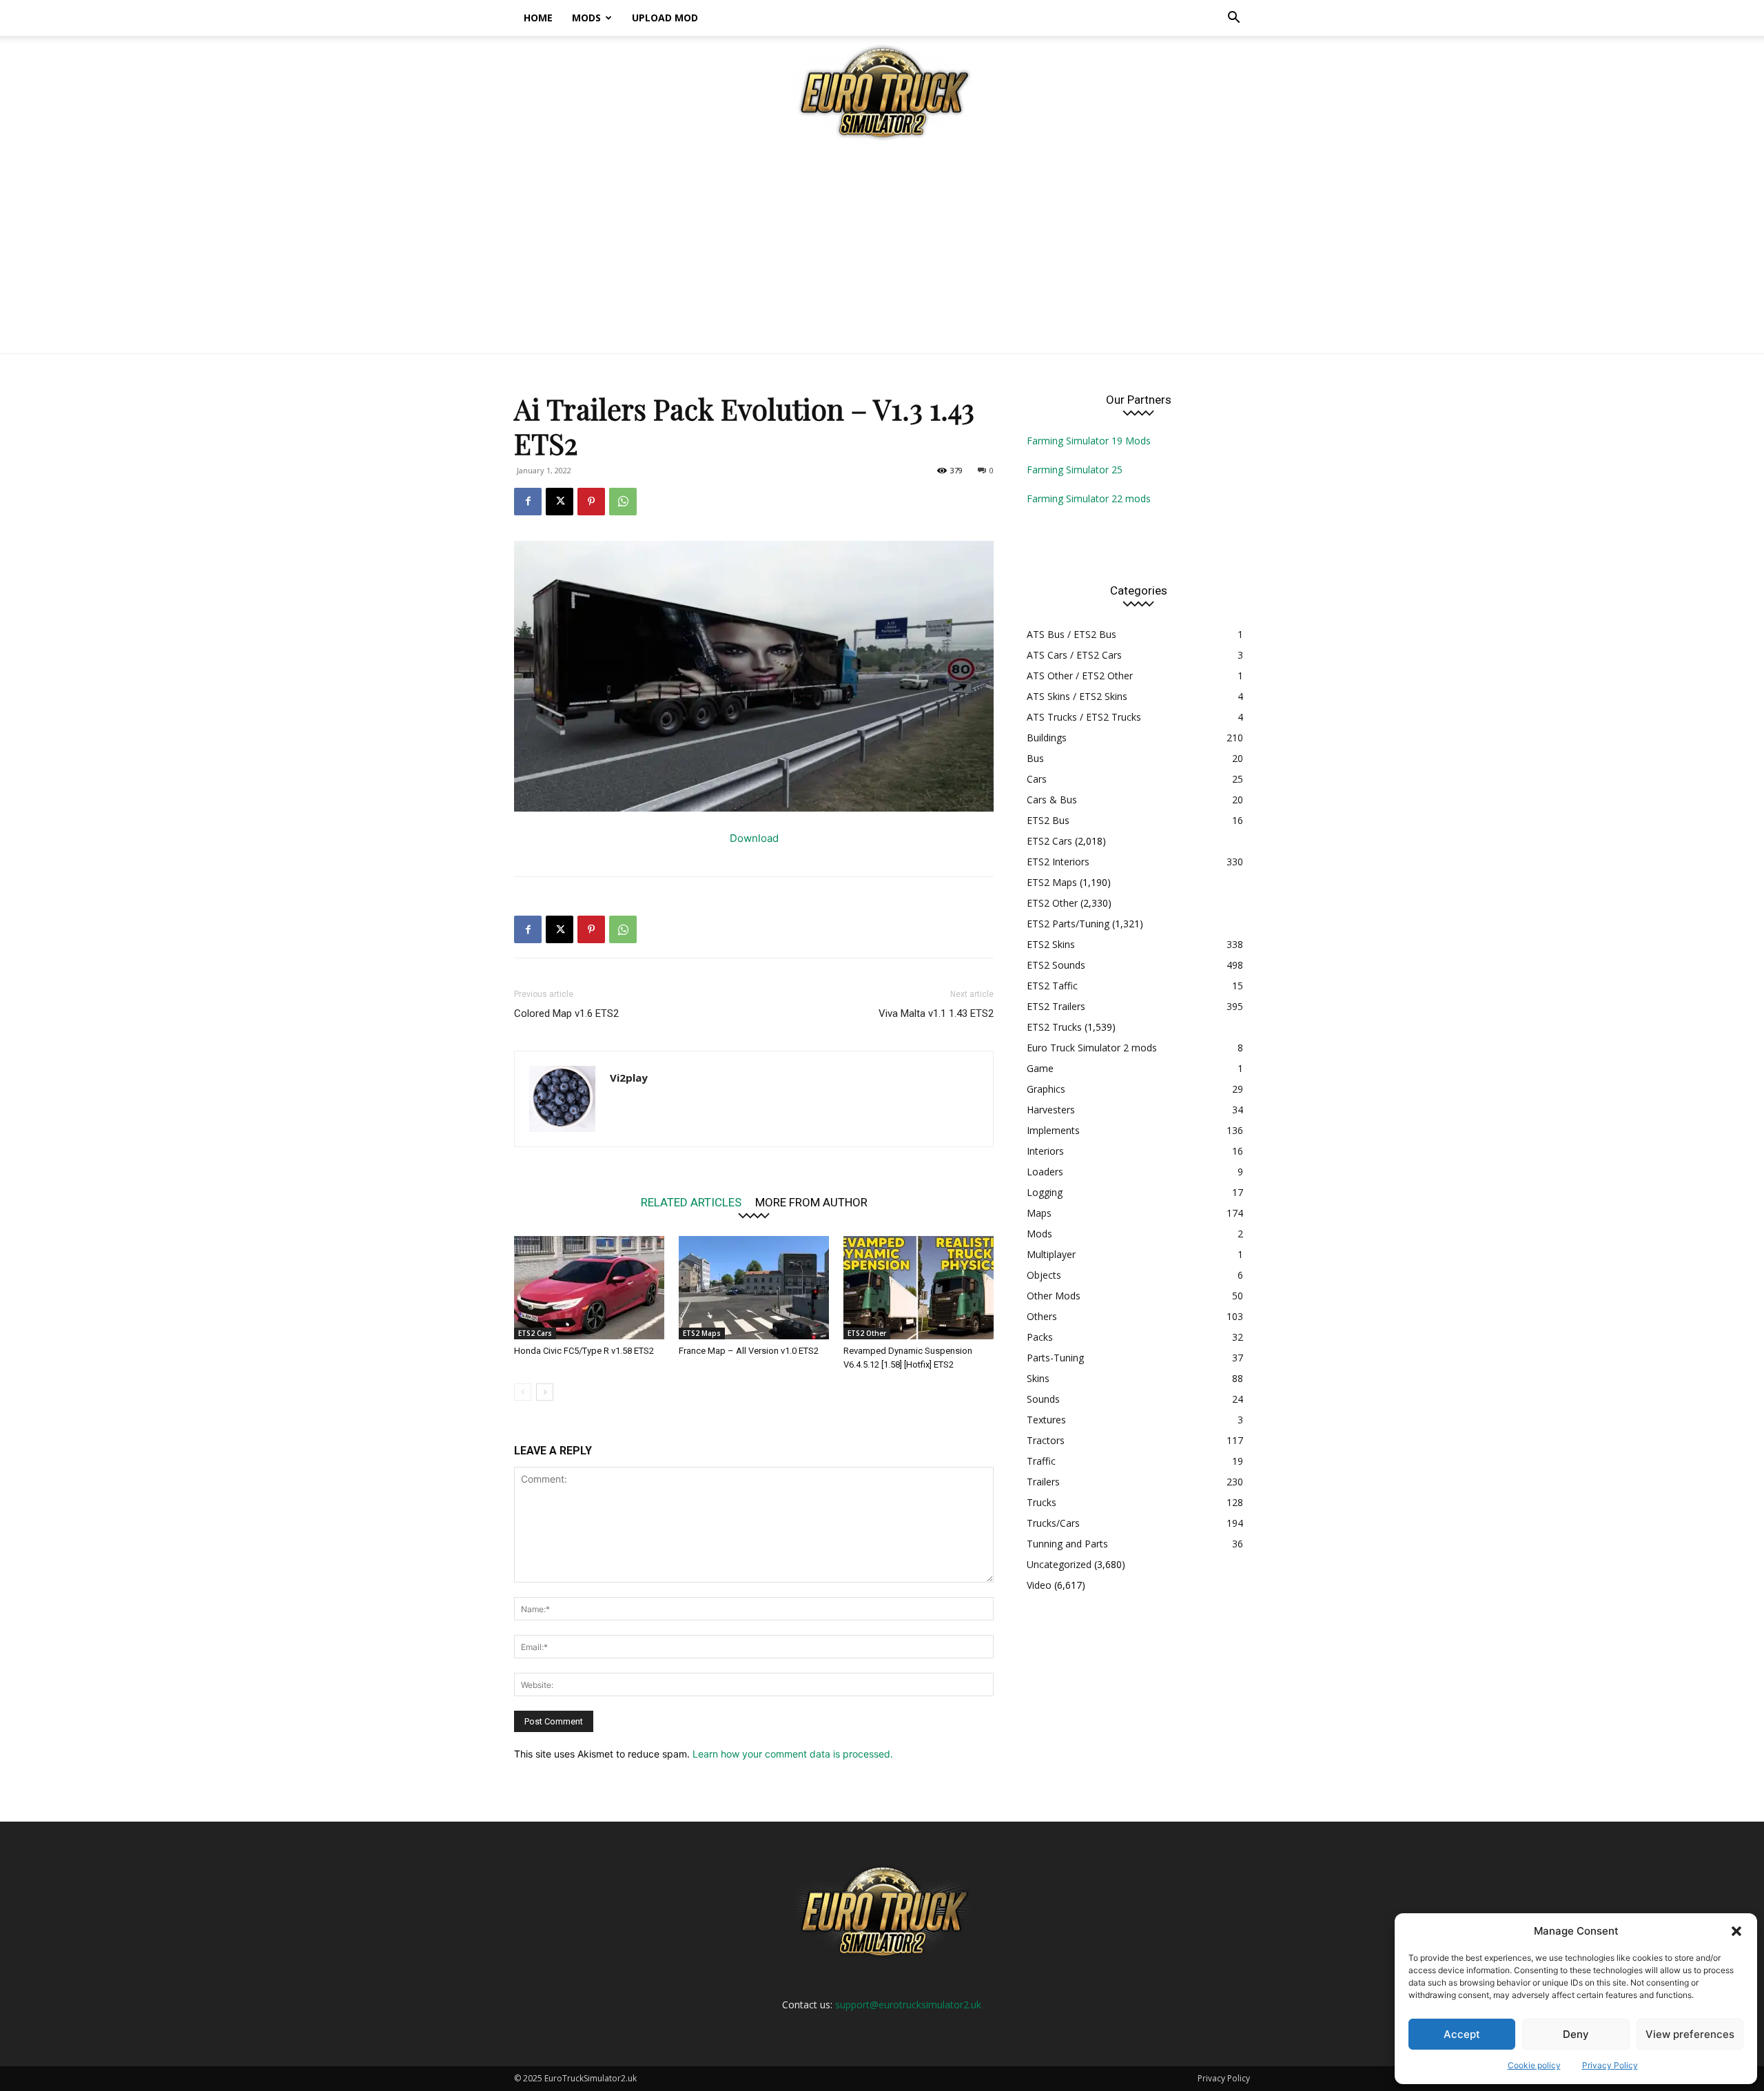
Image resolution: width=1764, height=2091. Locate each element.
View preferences (1690, 2034)
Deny (1576, 2034)
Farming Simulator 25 (1075, 470)
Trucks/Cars (1053, 1523)
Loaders (1045, 1172)
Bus (1035, 758)
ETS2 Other (867, 1333)
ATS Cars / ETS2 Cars (1074, 655)
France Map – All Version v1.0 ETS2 (749, 1351)
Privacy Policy (1610, 2065)
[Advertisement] (882, 250)
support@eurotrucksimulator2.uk (908, 2005)
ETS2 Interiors (1058, 862)
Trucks (1042, 1502)
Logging (1045, 1192)
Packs (1040, 1337)
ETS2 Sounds (1056, 965)
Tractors (1046, 1440)
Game (1040, 1068)
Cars (1037, 779)
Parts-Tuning (1055, 1358)
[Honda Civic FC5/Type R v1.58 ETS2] (589, 1288)
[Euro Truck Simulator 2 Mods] (882, 92)
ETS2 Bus (1048, 820)
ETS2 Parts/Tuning (1068, 924)
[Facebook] (528, 502)
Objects (1044, 1275)
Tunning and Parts (1067, 1544)
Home (538, 18)
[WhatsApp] (623, 502)
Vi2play (629, 1078)
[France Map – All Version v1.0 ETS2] (754, 1288)
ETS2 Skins (1051, 944)
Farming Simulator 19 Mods (1089, 441)
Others (1042, 1316)
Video (1039, 1585)
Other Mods (1054, 1296)
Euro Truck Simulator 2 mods (1092, 1048)
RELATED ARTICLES (691, 1202)
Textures (1046, 1420)
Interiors (1045, 1151)
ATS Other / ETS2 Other (1080, 676)
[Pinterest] (591, 502)
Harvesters (1051, 1110)
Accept (1462, 2034)
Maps (1039, 1213)
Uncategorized (1059, 1564)
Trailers (1043, 1482)
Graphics (1046, 1089)
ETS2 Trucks (1054, 1027)
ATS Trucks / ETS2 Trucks (1084, 717)
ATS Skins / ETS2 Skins (1077, 696)
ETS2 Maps (702, 1333)
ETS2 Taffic (1052, 986)
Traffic (1041, 1461)
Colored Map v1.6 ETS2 (566, 1013)
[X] (560, 502)
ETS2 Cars (535, 1333)
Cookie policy (1534, 2065)
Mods (586, 18)
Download (754, 838)
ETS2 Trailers (1056, 1006)
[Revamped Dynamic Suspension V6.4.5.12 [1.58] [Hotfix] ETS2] (919, 1288)
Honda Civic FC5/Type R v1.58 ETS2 (584, 1351)
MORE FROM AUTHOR (811, 1202)
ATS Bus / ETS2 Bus (1071, 634)
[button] (1736, 1931)
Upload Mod (665, 18)
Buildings (1047, 738)
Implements (1053, 1130)
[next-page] (545, 1392)
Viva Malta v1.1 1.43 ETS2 (936, 1013)
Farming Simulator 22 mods (1089, 498)
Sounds (1043, 1399)
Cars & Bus (1052, 800)
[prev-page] (523, 1392)
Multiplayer (1051, 1254)
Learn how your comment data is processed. (793, 1754)
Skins (1038, 1378)
